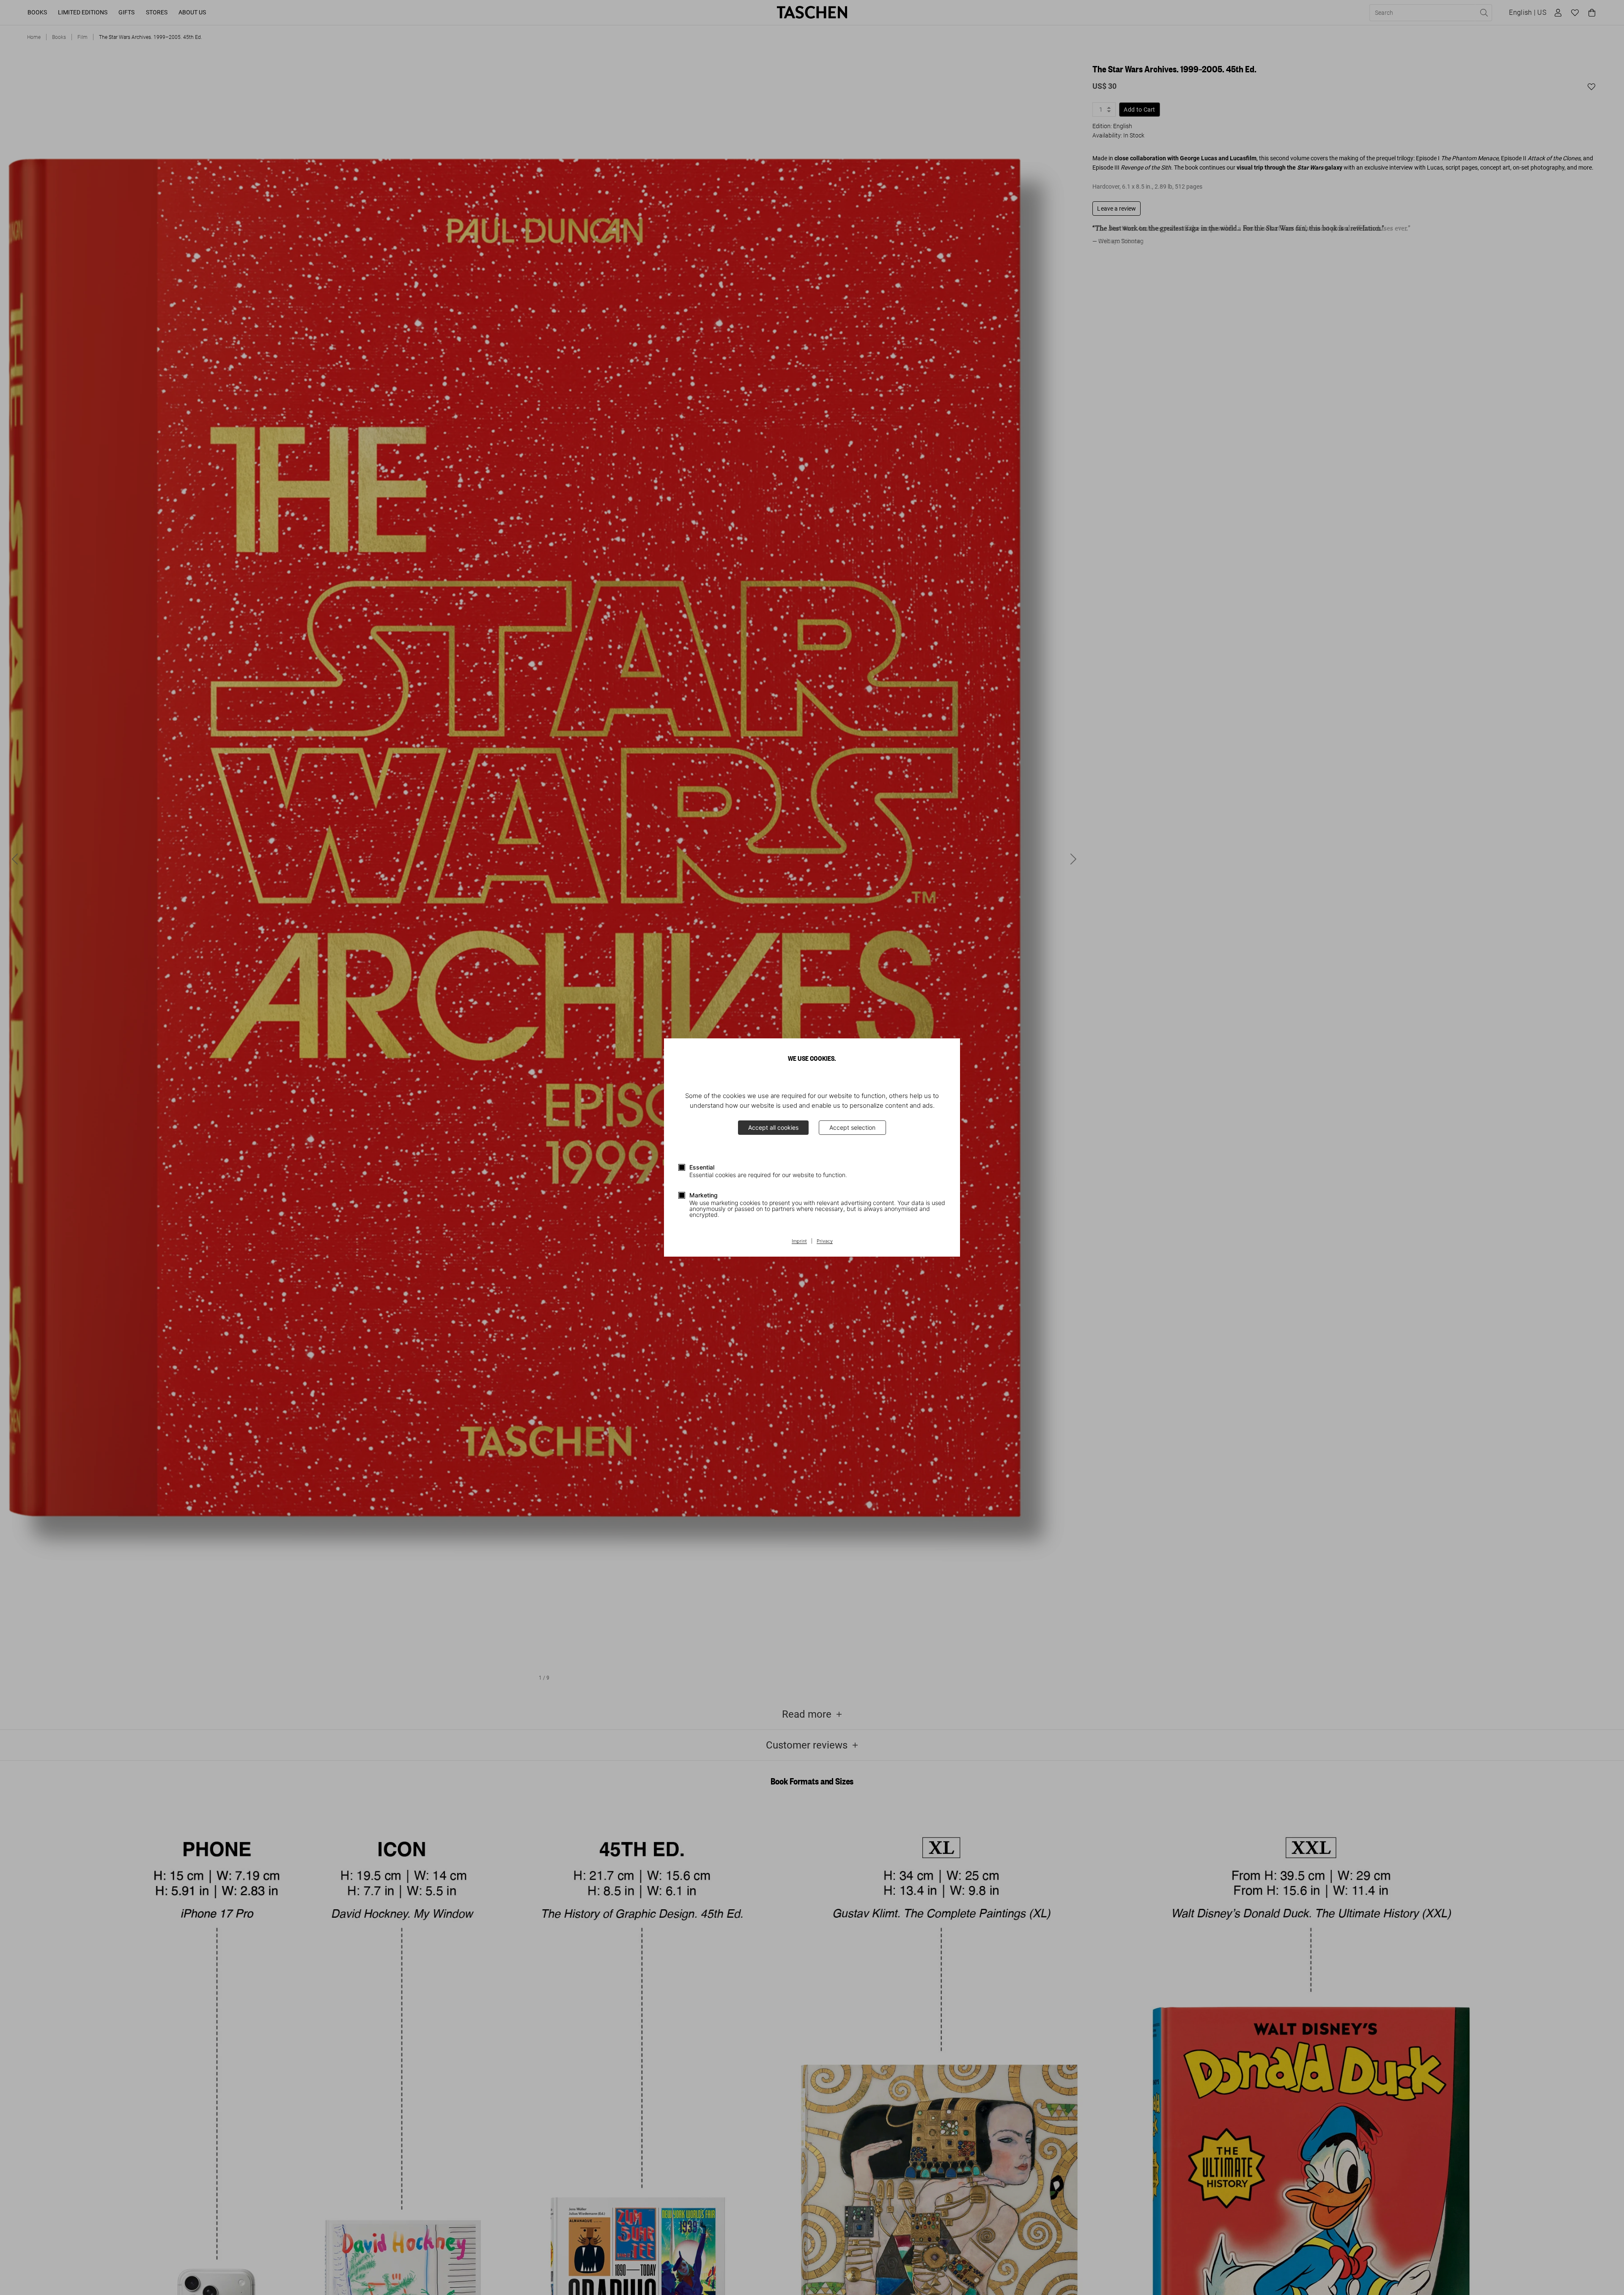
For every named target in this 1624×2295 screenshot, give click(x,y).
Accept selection (852, 1127)
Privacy (825, 1241)
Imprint (799, 1241)
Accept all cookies (773, 1127)
